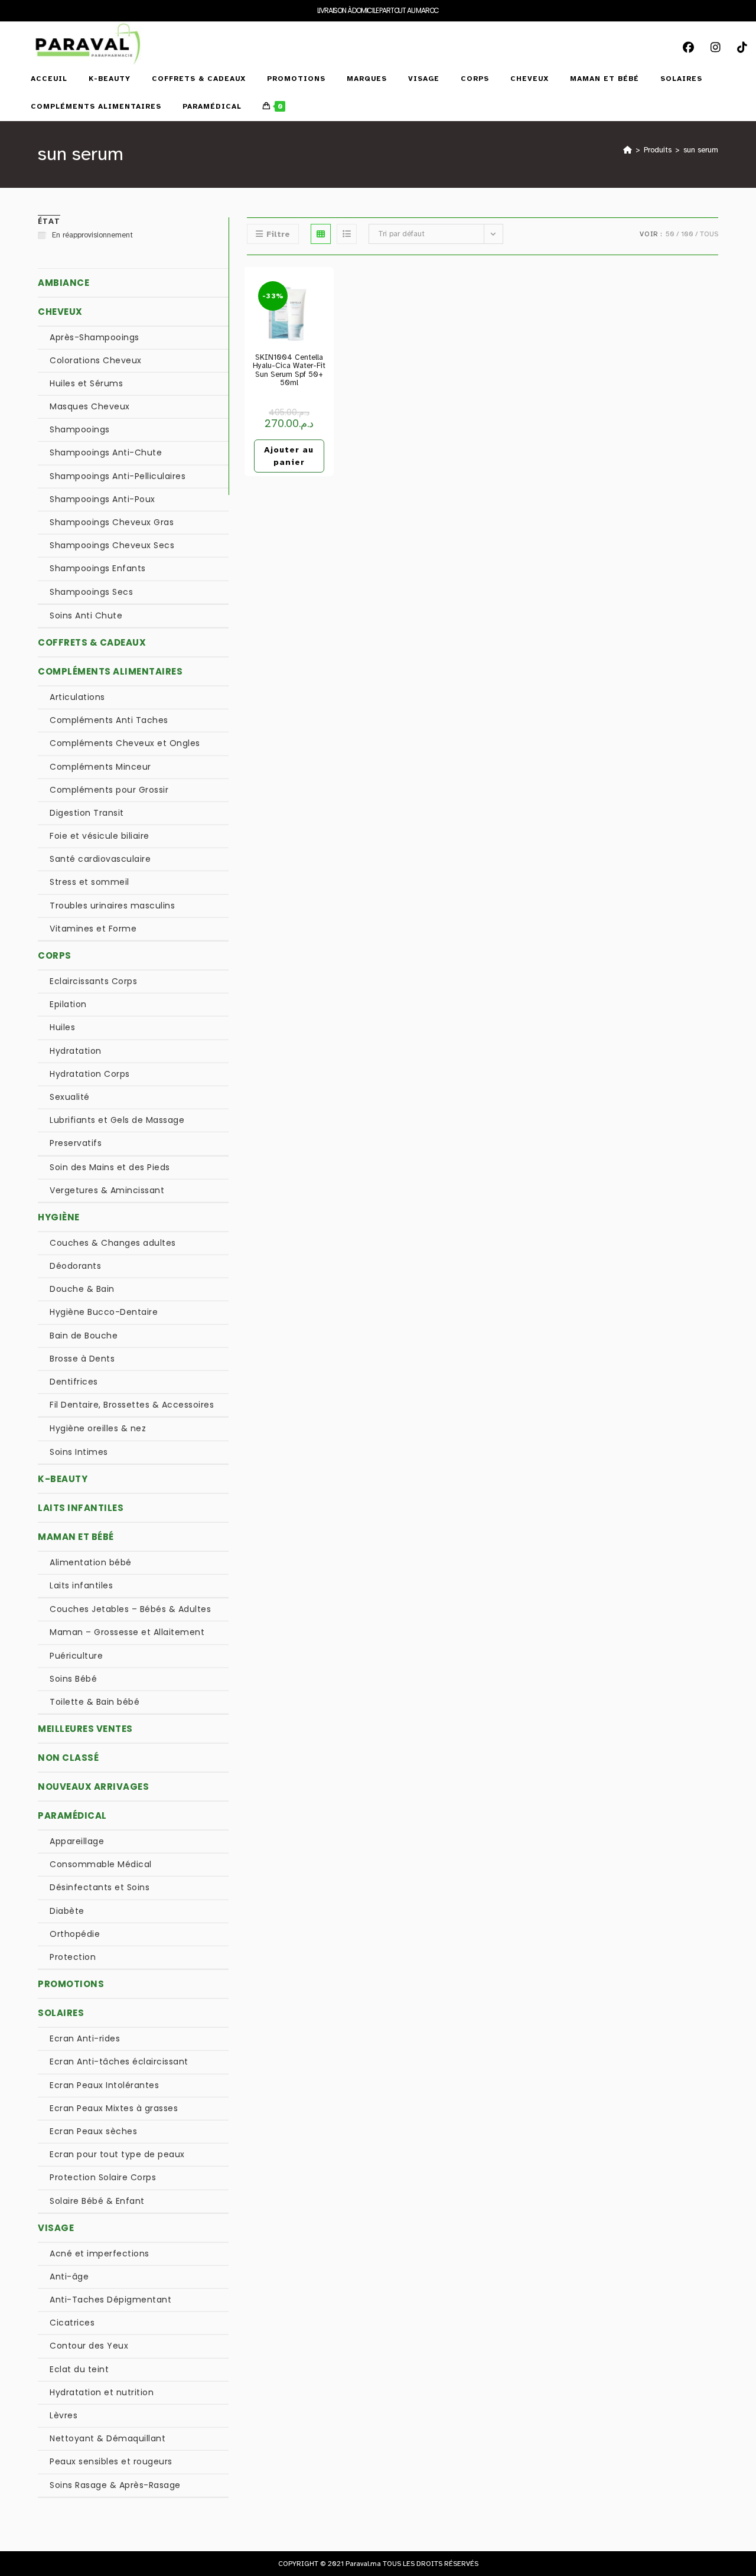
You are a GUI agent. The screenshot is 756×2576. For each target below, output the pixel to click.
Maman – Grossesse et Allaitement (127, 1632)
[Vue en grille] (321, 234)
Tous (709, 234)
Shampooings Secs (91, 592)
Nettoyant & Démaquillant (107, 2438)
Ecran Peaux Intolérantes (104, 2085)
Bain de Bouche (84, 1336)
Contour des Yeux (89, 2346)
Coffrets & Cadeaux (92, 642)
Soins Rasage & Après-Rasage (115, 2485)
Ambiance (63, 283)
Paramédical (72, 1815)
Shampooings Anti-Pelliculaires (118, 476)
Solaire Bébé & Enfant (97, 2201)
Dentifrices (74, 1382)
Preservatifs (76, 1143)
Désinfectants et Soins (100, 1887)
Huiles (62, 1027)
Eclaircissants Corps (93, 981)
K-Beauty (63, 1479)
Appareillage (77, 1841)
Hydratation (76, 1051)
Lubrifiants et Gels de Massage (117, 1120)
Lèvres (63, 2415)
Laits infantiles (81, 1508)
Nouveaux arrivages (93, 1787)
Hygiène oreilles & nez (98, 1428)
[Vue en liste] (347, 234)
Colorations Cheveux (96, 360)
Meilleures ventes (85, 1729)
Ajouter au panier (289, 456)
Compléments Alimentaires (110, 671)
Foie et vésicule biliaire (100, 836)
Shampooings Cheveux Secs (112, 545)
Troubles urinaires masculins (112, 906)
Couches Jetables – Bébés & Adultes (130, 1609)
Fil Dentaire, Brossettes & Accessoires (132, 1405)
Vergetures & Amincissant (107, 1190)
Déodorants (75, 1266)
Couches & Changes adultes (113, 1243)
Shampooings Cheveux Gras (112, 522)
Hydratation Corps (90, 1074)
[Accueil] (628, 150)
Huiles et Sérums (86, 383)
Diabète (67, 1911)
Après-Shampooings (94, 337)
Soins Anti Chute (86, 615)
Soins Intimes (79, 1452)
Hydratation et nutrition (102, 2392)
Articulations (77, 697)
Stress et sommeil (89, 882)
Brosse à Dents (82, 1359)
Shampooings (80, 429)
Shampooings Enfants (98, 568)
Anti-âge (69, 2277)
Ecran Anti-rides (85, 2038)
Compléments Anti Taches (109, 720)
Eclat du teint (79, 2369)
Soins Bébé (73, 1679)
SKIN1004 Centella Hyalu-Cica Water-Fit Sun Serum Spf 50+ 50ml (289, 370)
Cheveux (60, 312)
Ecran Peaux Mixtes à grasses (114, 2108)
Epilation (68, 1004)
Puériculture (76, 1656)
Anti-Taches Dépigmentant (110, 2300)
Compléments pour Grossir (109, 790)
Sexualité (70, 1097)
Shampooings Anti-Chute (106, 452)
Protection (73, 1957)
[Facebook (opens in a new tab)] (693, 35)
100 (687, 234)
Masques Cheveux (90, 406)
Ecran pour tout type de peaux (117, 2154)
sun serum (701, 150)
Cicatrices (72, 2323)
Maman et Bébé (76, 1537)
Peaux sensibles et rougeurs (111, 2461)
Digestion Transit (87, 813)
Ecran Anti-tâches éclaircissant (119, 2062)
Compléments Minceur (100, 767)
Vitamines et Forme (93, 929)
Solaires (61, 2013)
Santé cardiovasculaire (100, 859)
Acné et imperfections (100, 2253)
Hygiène (59, 1217)
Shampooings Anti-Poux (102, 499)
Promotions (71, 1984)
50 (670, 234)
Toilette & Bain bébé (94, 1702)
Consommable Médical (101, 1864)
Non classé (68, 1758)
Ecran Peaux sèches (93, 2131)
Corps (55, 955)
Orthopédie (75, 1934)
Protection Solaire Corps (103, 2177)
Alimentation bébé (91, 1562)
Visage (56, 2228)
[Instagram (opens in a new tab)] (720, 35)
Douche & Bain (82, 1289)
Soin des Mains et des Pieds (110, 1167)
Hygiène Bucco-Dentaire (104, 1312)
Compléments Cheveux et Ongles (125, 743)
